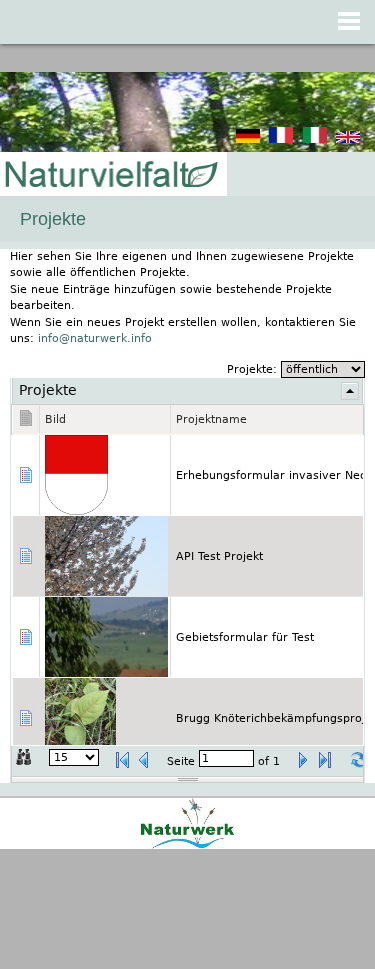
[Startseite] (110, 175)
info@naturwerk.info (95, 338)
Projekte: (254, 369)
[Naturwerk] (187, 845)
